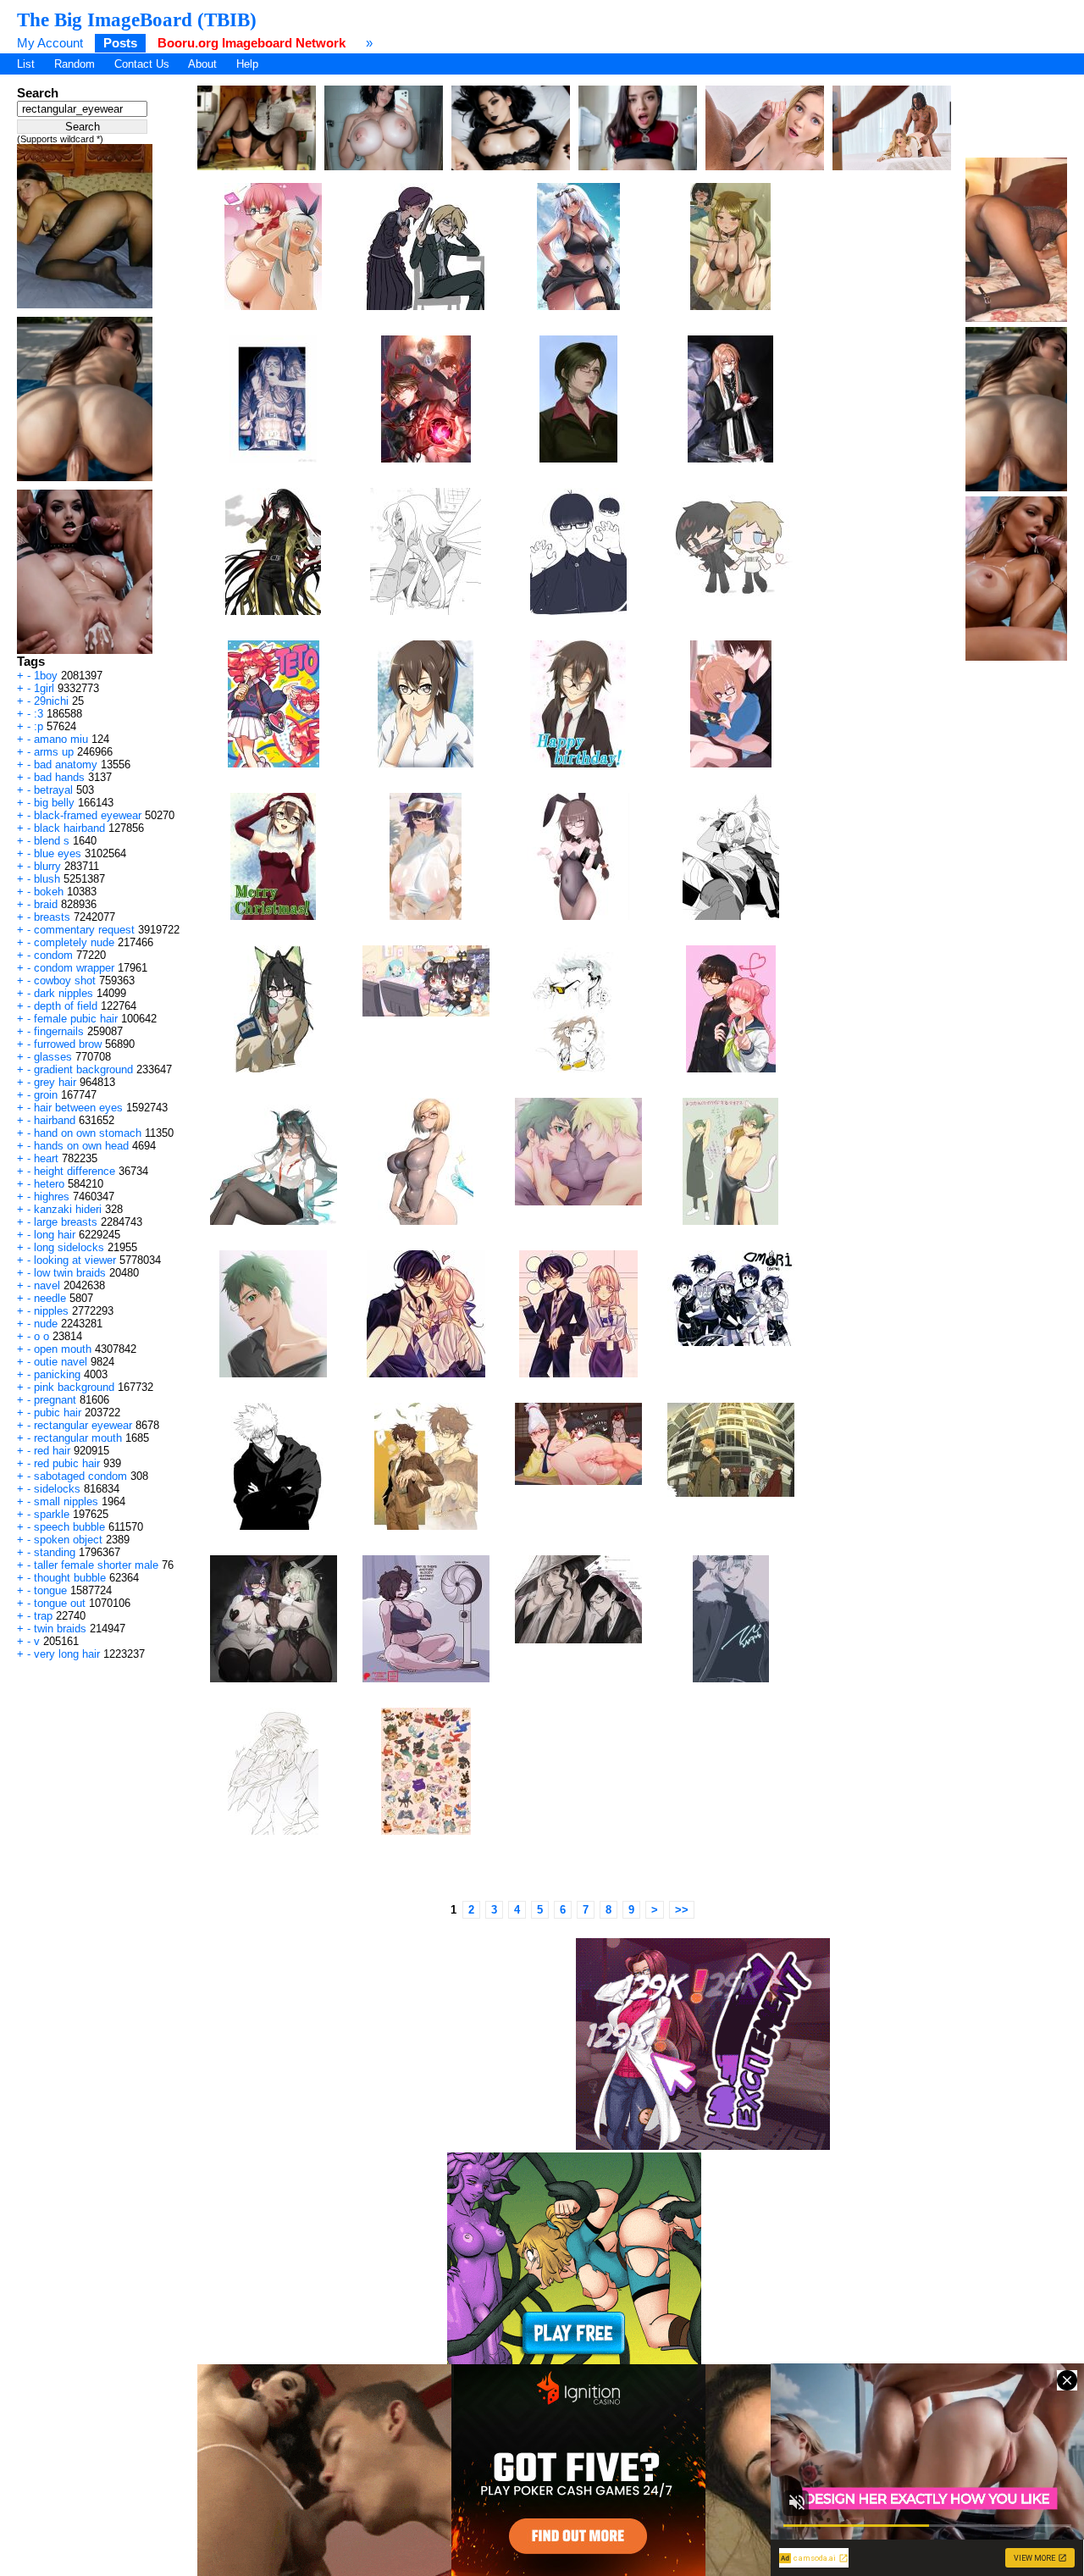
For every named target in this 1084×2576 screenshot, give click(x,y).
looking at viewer (75, 1260)
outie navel (61, 1362)
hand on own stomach (88, 1133)
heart (46, 1158)
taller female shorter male (96, 1565)
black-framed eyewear (88, 815)
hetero (49, 1184)
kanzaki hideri (68, 1209)
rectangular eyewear (83, 1425)
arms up (54, 752)
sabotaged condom (80, 1476)
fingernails (59, 1031)
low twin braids (70, 1273)
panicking (57, 1374)
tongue (50, 1590)
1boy (46, 676)
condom (53, 955)
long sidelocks (69, 1247)
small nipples (66, 1501)
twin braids (60, 1629)
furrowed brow (68, 1044)
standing (55, 1552)
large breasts (66, 1222)
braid (46, 904)
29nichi (51, 701)
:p (39, 726)
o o (41, 1336)
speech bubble (69, 1527)
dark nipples (64, 993)
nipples (51, 1311)
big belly (54, 803)
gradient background (83, 1069)
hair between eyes (78, 1108)
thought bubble (70, 1578)
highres (52, 1197)
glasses (53, 1057)
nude (46, 1324)
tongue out (60, 1603)
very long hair (67, 1654)
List (26, 64)
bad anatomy (66, 764)
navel (47, 1285)
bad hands (59, 777)
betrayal (53, 790)
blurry (47, 866)
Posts (120, 43)
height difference (75, 1171)
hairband (55, 1120)
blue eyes (58, 853)
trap (43, 1616)
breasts (52, 917)
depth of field (66, 1006)
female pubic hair (76, 1019)
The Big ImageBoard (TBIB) (137, 19)
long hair (55, 1235)
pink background (74, 1387)
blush (47, 879)
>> (682, 1910)
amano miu (61, 739)
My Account (50, 43)
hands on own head (81, 1146)
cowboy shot (65, 981)
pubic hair (58, 1413)
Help (247, 64)
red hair (52, 1451)
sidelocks (57, 1489)
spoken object (68, 1540)
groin (46, 1095)
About (202, 64)
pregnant (55, 1400)
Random (75, 64)
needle (50, 1298)
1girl (44, 688)
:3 (39, 714)
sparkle (52, 1514)
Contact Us (142, 64)
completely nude (74, 942)
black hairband (69, 828)
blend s (52, 841)
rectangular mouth (78, 1438)
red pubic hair (67, 1463)
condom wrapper (74, 968)
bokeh (49, 892)
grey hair (55, 1082)
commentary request (84, 930)
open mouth (63, 1349)
